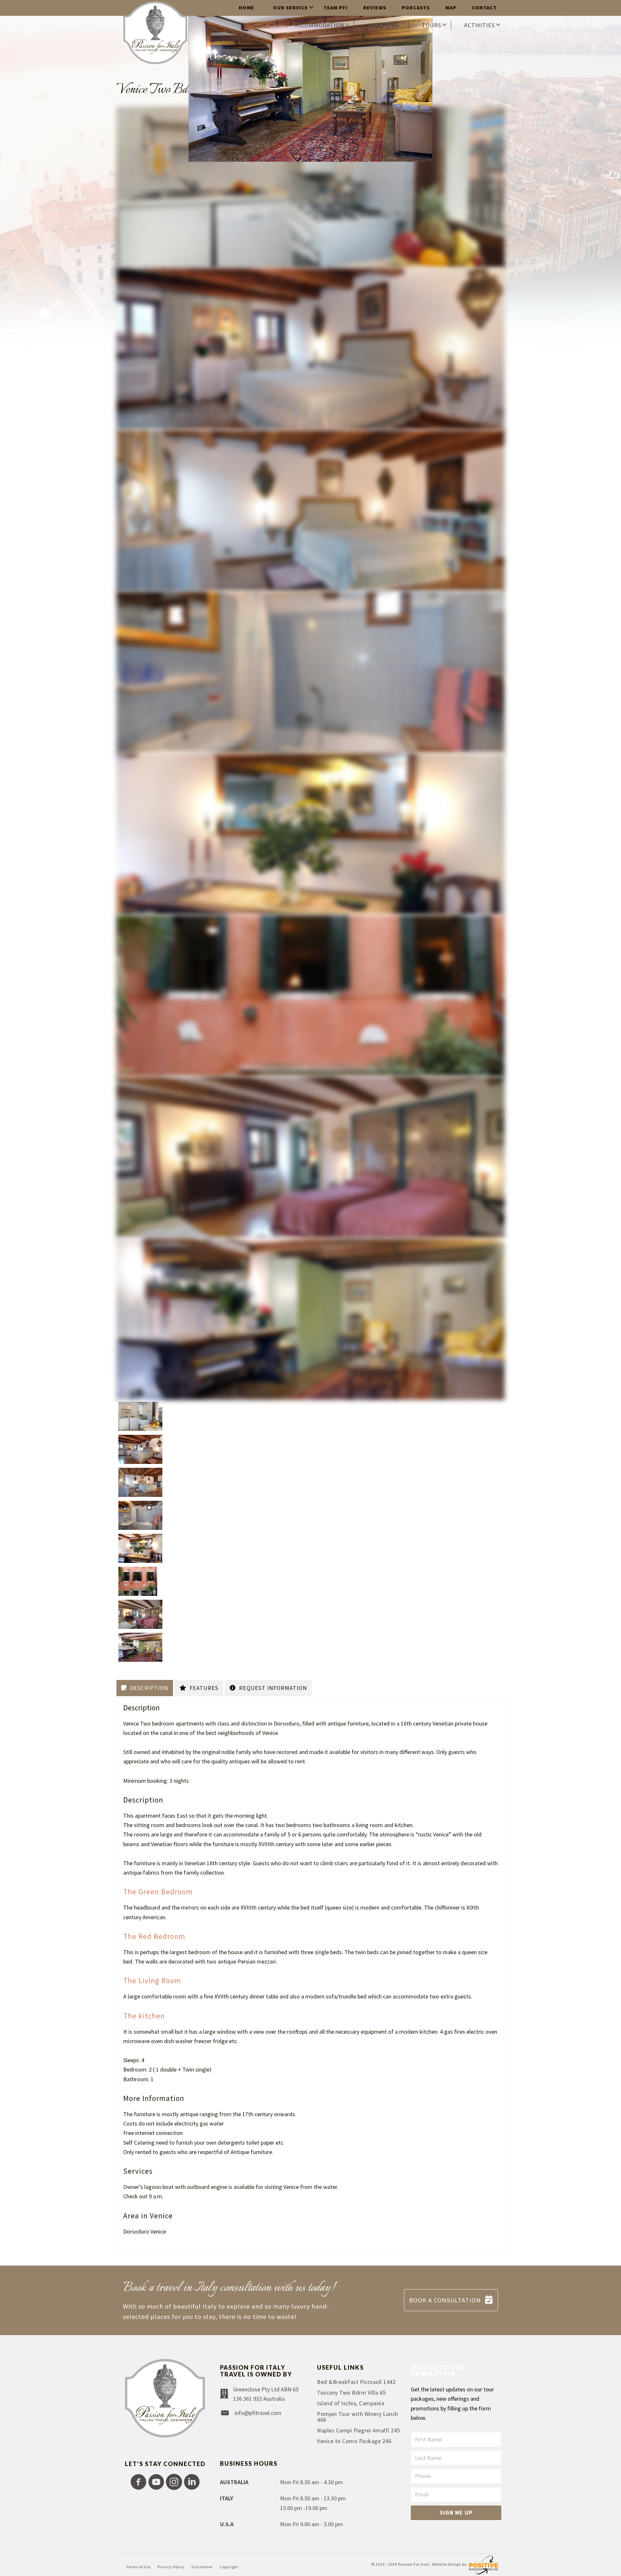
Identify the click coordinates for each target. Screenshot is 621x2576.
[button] (138, 2482)
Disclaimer (202, 2567)
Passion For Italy (414, 2565)
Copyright (229, 2567)
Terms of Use (138, 2567)
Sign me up (456, 2512)
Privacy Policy (171, 2567)
